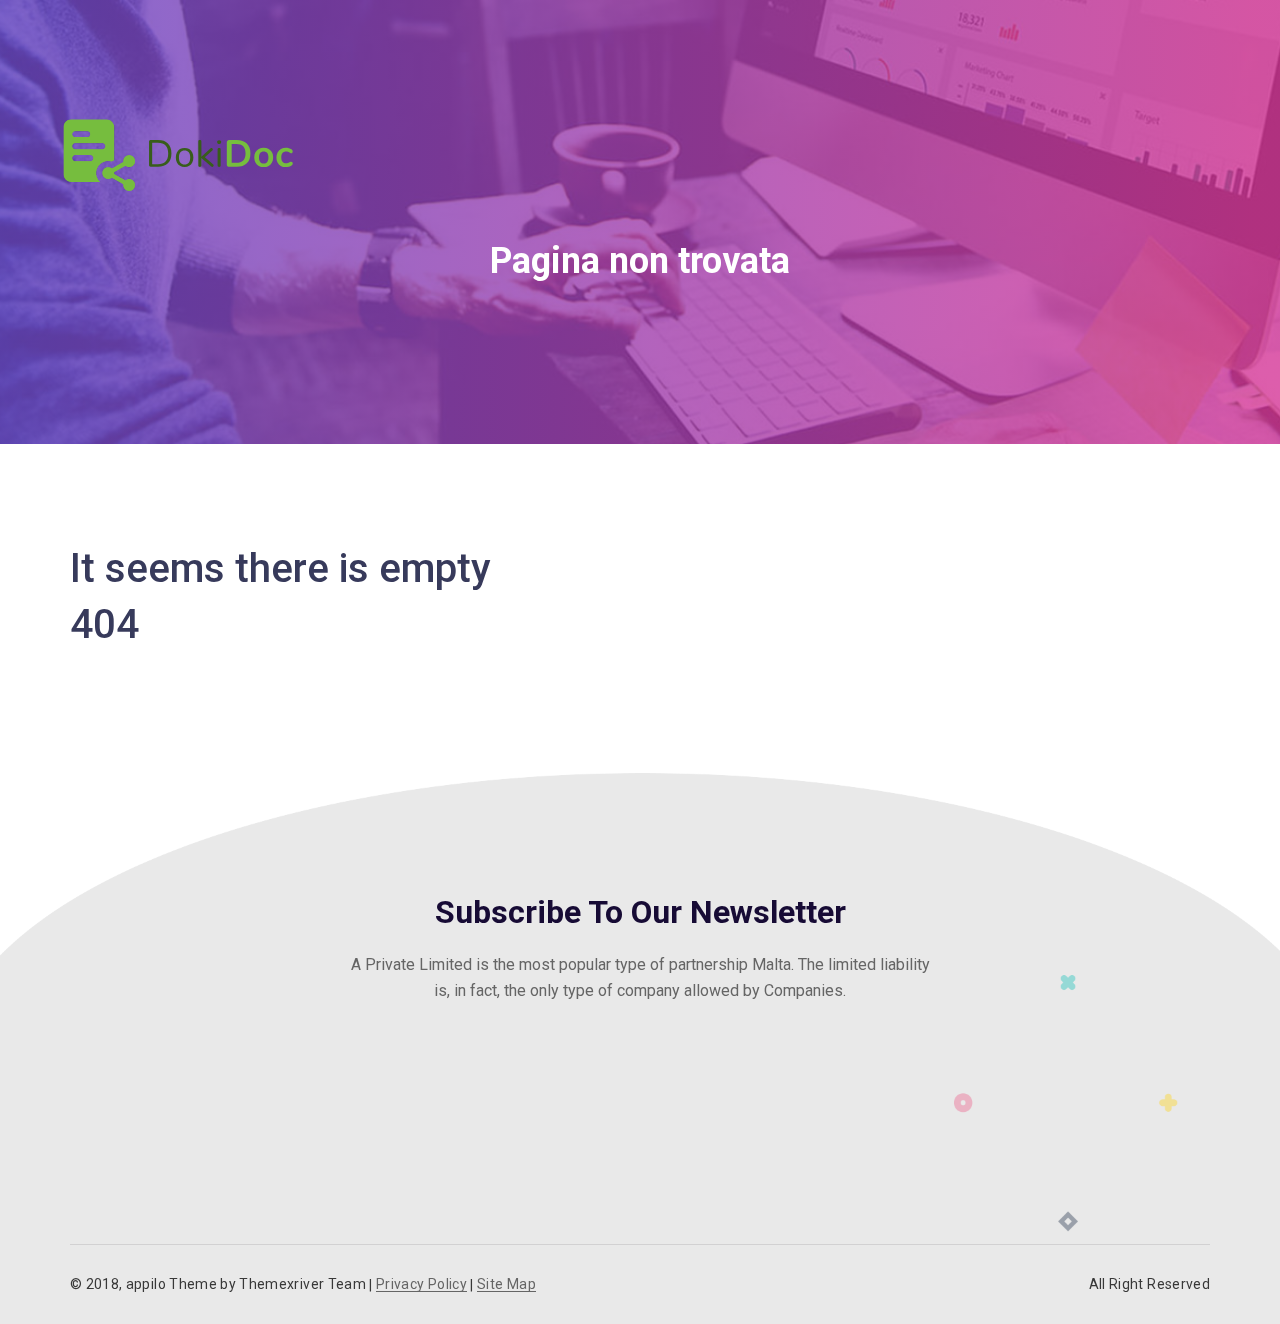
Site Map (506, 1284)
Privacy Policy (421, 1284)
